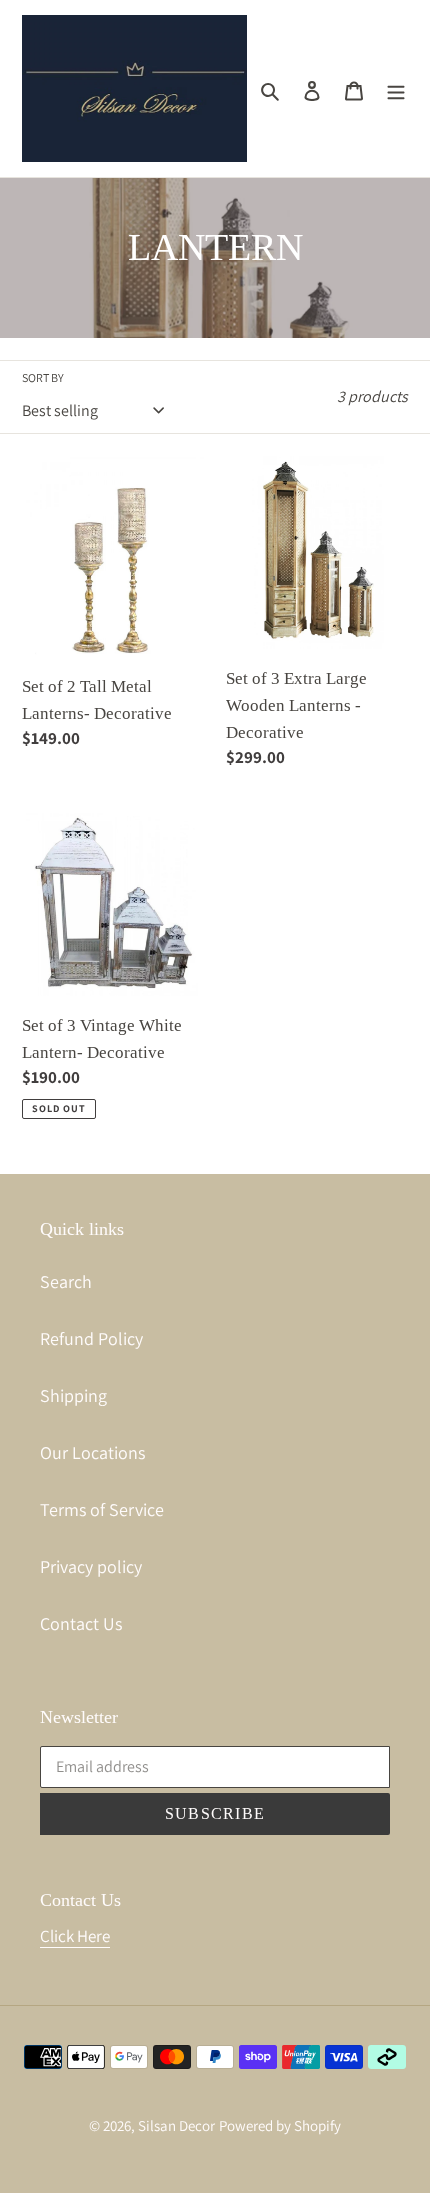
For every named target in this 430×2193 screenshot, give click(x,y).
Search (66, 1281)
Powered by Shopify (280, 2125)
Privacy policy (91, 1566)
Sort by (43, 377)
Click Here (75, 1936)
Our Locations (92, 1452)
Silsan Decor (176, 2125)
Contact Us (81, 1623)
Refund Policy (91, 1338)
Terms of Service (102, 1509)
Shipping (73, 1395)
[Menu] (396, 88)
